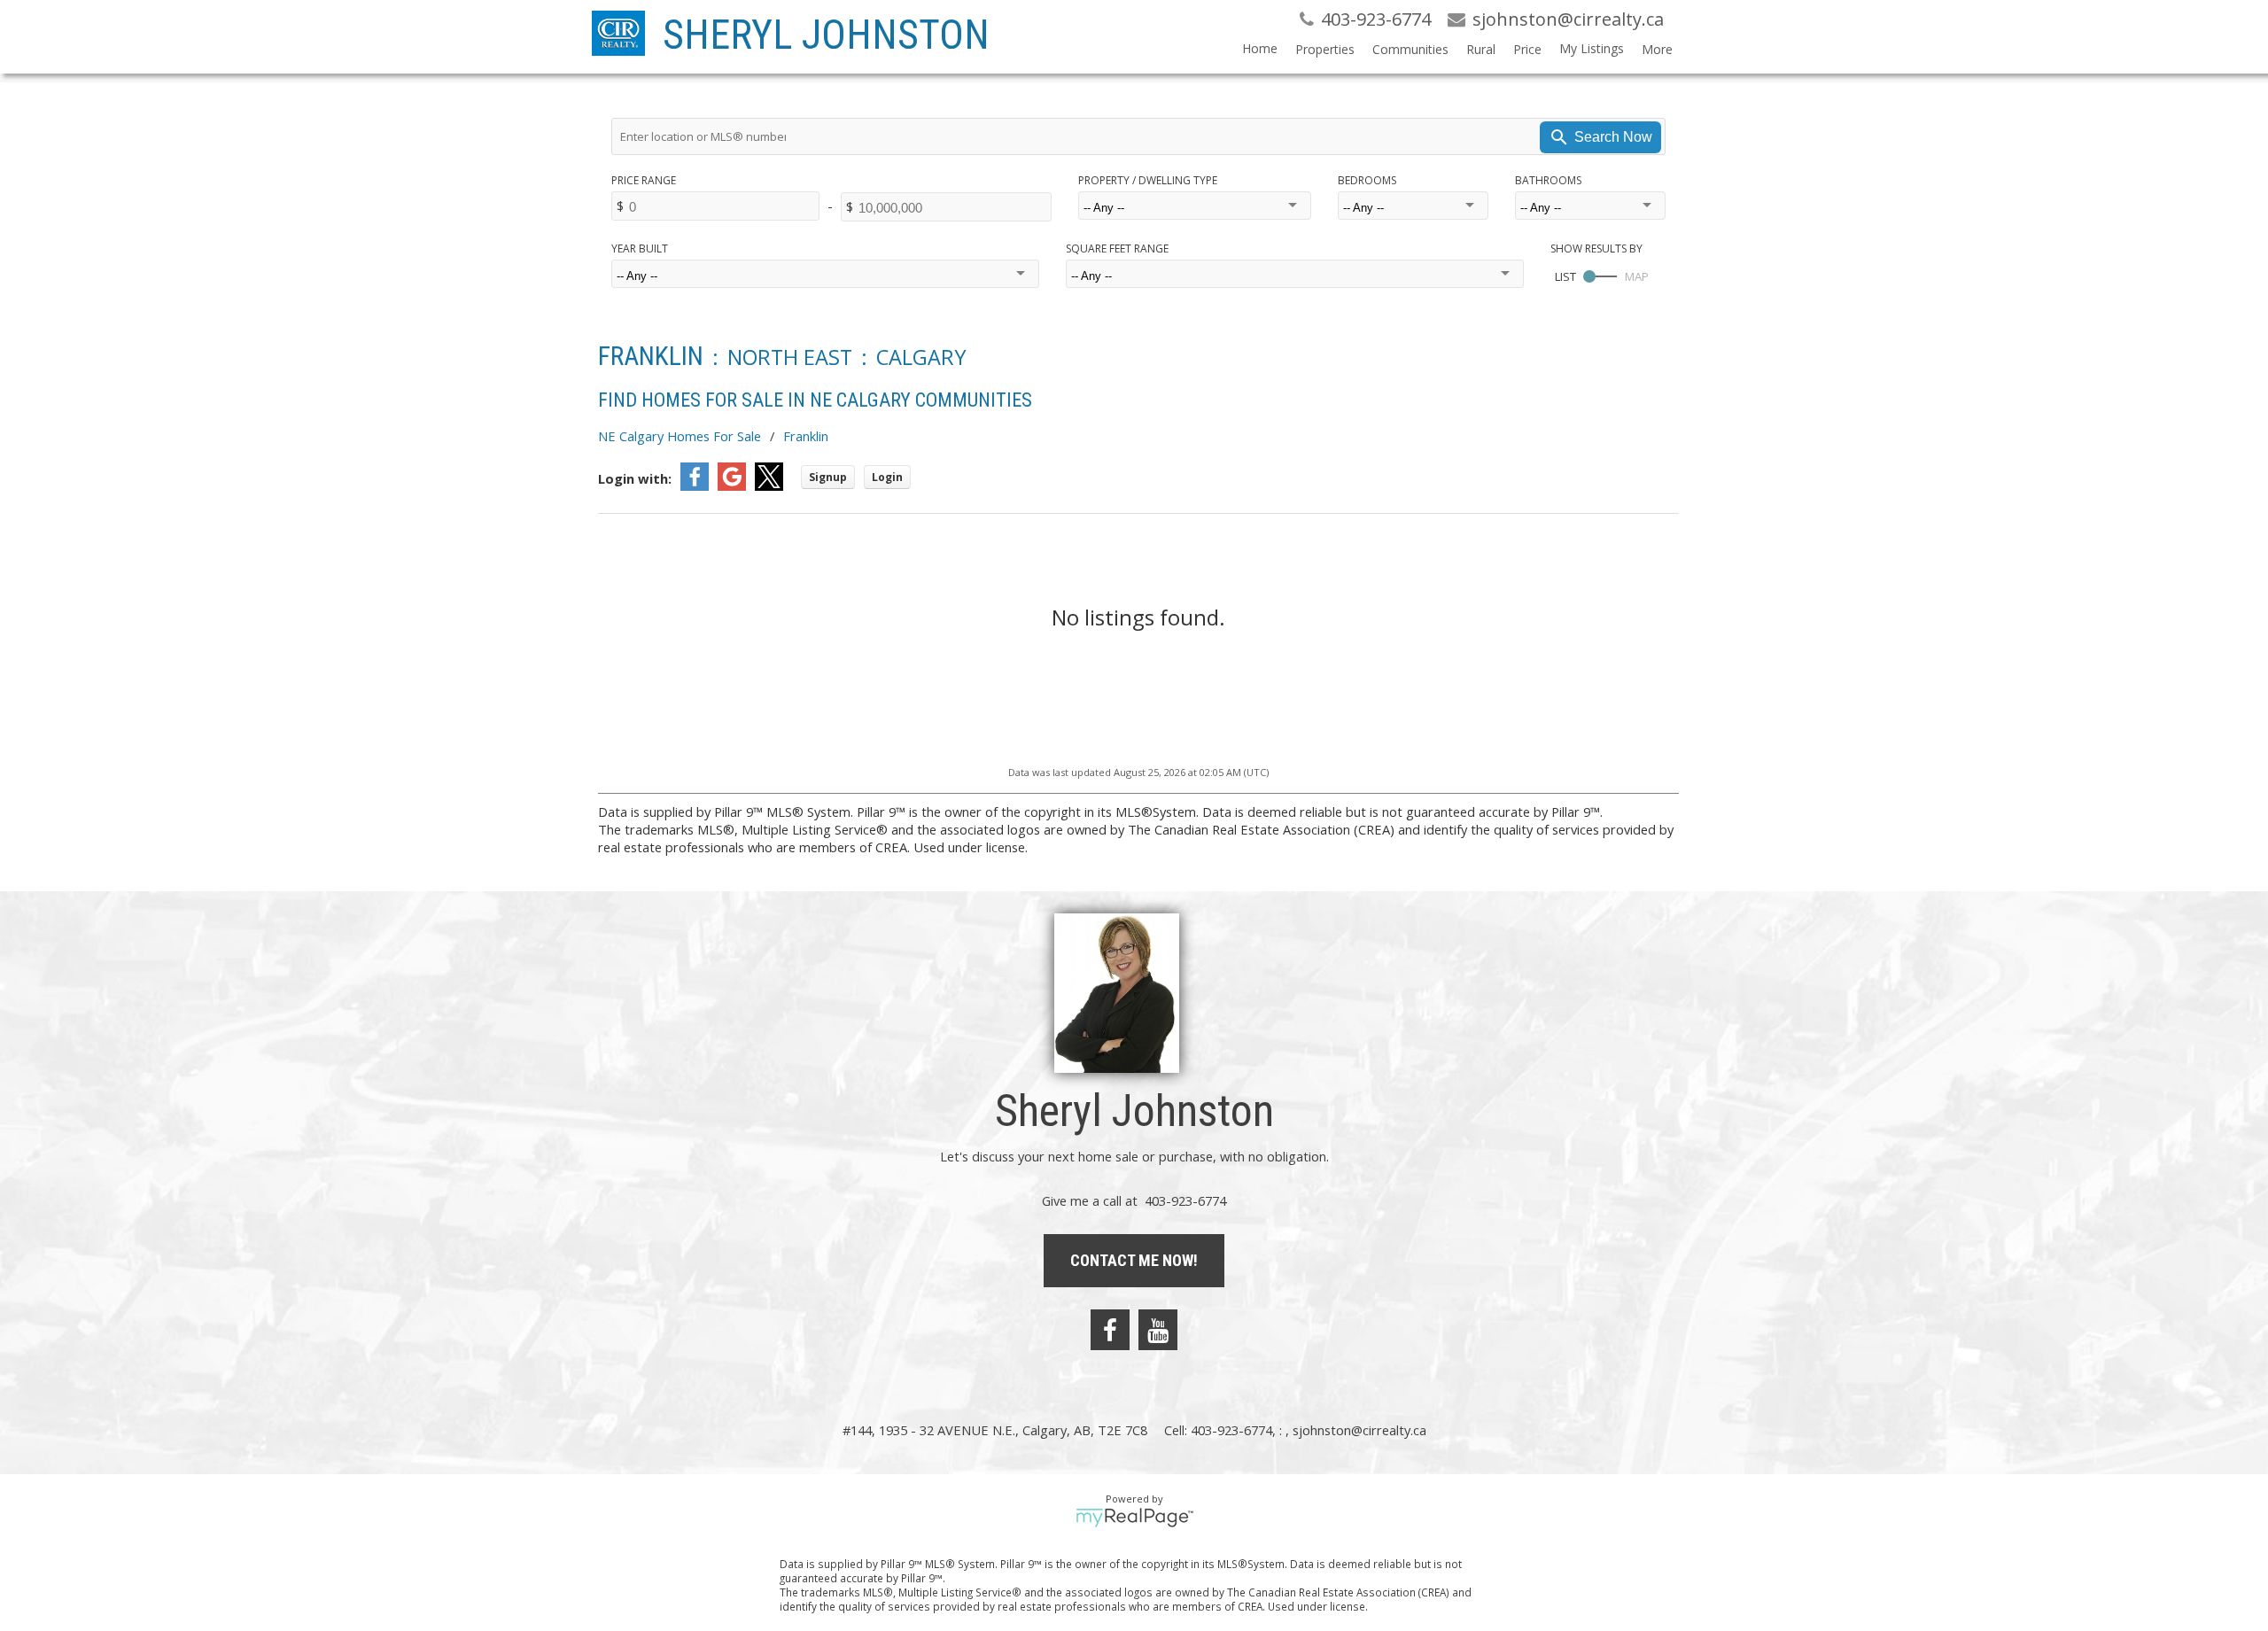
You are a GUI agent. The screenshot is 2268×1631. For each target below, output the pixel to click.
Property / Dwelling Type (1148, 180)
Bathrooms (1548, 180)
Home (1260, 48)
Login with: (635, 478)
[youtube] (1158, 1330)
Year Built (640, 249)
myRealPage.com (1134, 1518)
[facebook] (1110, 1330)
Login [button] (887, 477)
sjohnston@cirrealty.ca (1359, 1430)
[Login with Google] (732, 485)
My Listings (1592, 48)
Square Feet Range (1117, 249)
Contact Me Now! (1134, 1260)
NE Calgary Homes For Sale (680, 436)
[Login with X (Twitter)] (769, 485)
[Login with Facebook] (695, 485)
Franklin (806, 436)
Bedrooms (1367, 180)
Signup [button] (828, 477)
